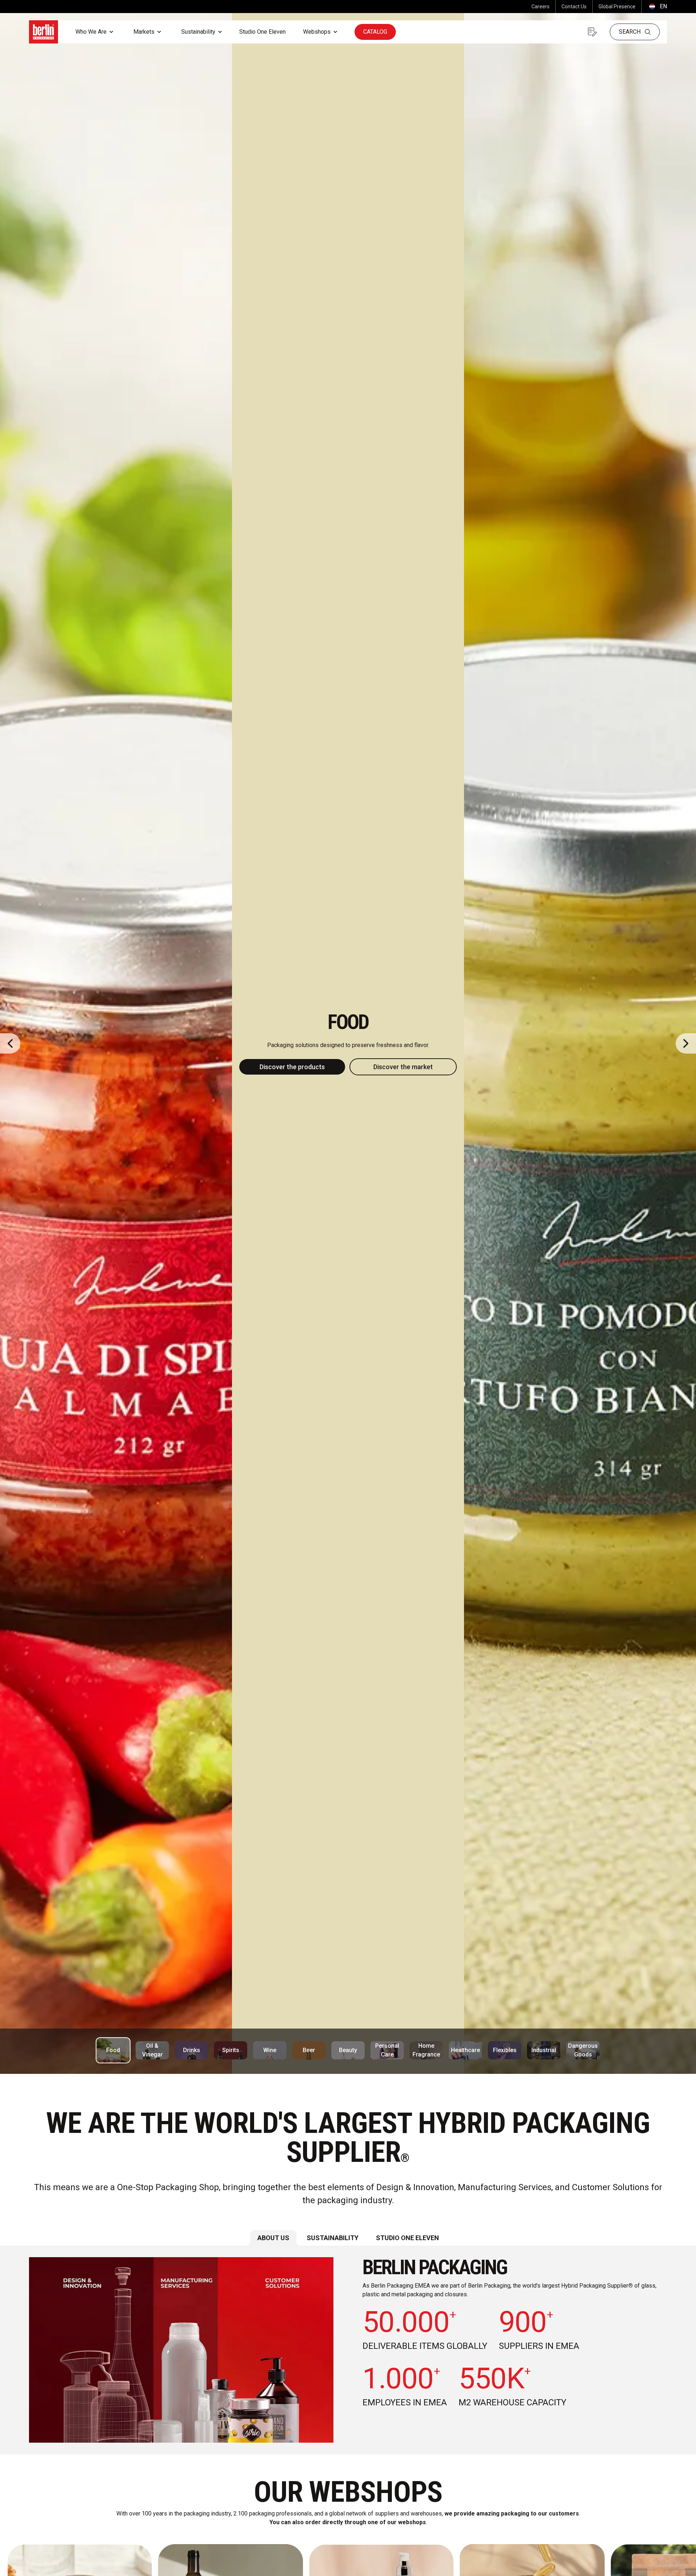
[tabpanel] (348, 2350)
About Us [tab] (273, 2238)
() (657, 6)
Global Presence (617, 7)
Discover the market (403, 1067)
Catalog (375, 32)
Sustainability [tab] (333, 2238)
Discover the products (292, 1067)
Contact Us (574, 7)
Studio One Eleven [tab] (407, 2238)
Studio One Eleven (262, 32)
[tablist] (348, 2238)
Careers (540, 7)
